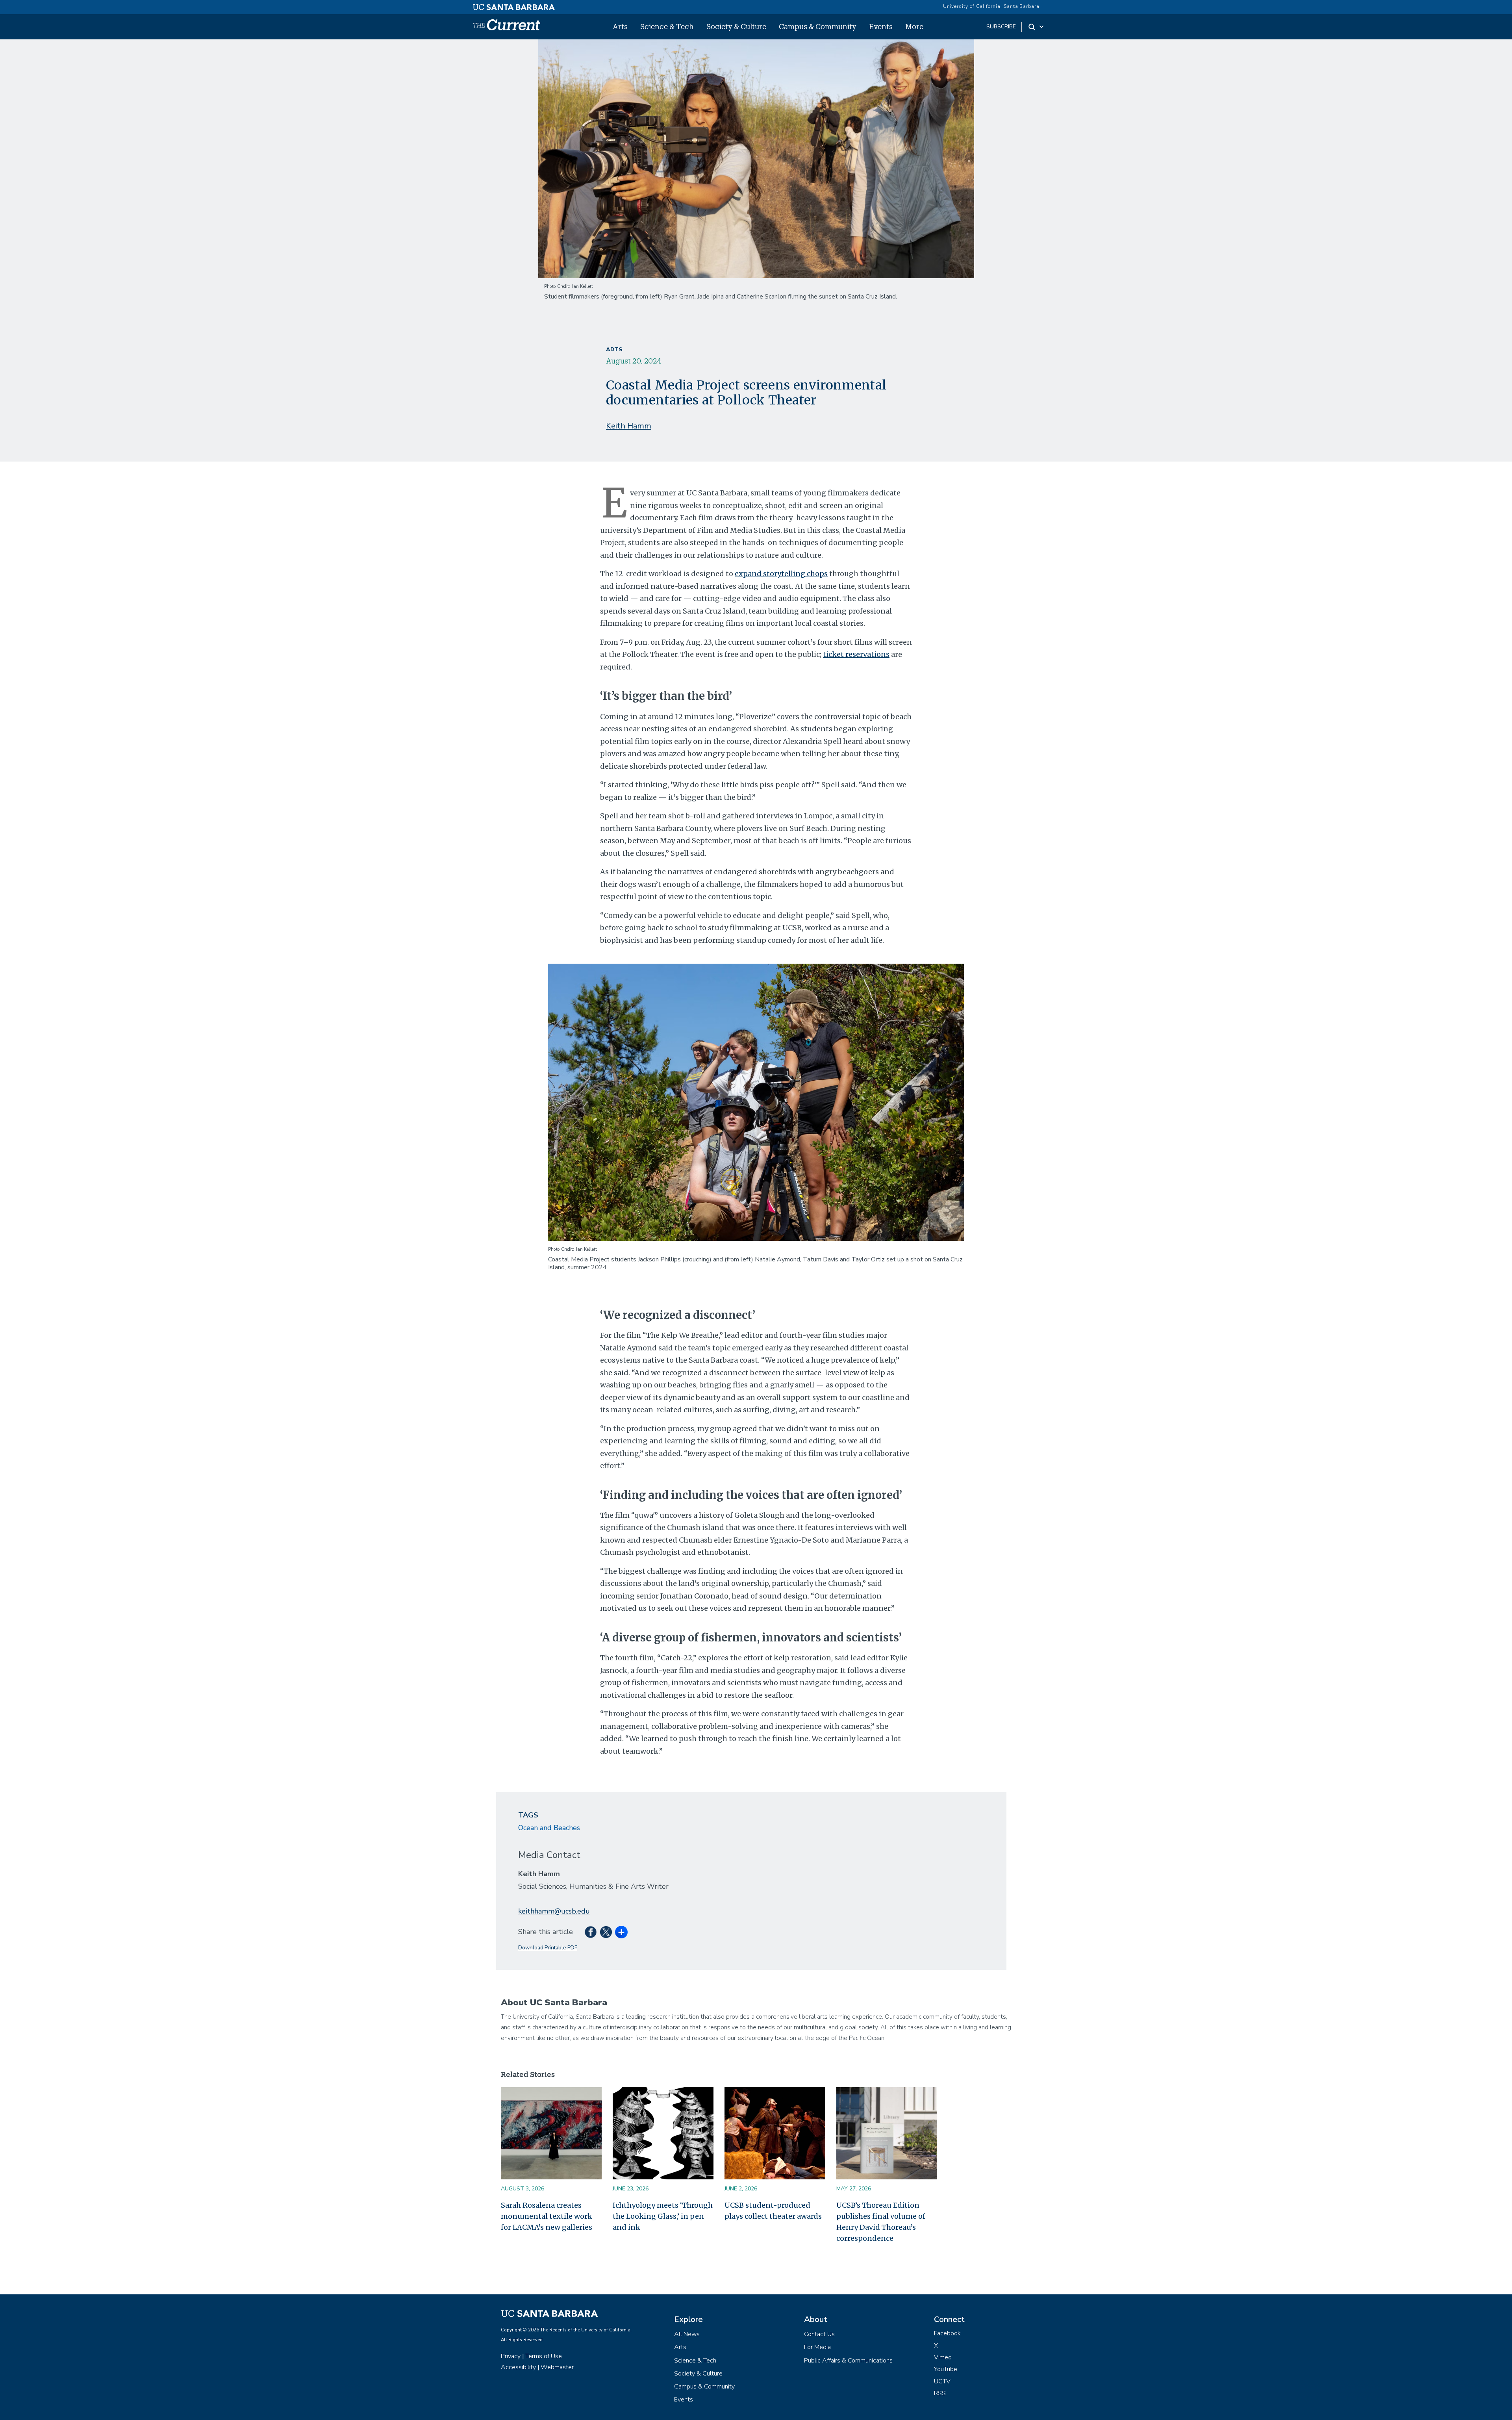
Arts (620, 26)
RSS (940, 2393)
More (914, 26)
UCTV (942, 2381)
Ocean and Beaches (549, 1828)
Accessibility (518, 2367)
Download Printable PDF (548, 1948)
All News (687, 2334)
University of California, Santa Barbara (991, 6)
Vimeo (943, 2357)
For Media (817, 2347)
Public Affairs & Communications (848, 2361)
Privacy (511, 2356)
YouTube (946, 2369)
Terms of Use (544, 2356)
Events (881, 26)
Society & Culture (736, 26)
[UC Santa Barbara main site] (514, 5)
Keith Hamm (629, 426)
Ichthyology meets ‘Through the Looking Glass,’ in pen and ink (663, 2216)
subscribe (1001, 27)
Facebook (947, 2333)
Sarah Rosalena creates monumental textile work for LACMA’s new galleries (547, 2216)
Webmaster (557, 2367)
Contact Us (819, 2334)
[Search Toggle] (1037, 27)
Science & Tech (667, 26)
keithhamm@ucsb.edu (554, 1911)
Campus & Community (818, 26)
